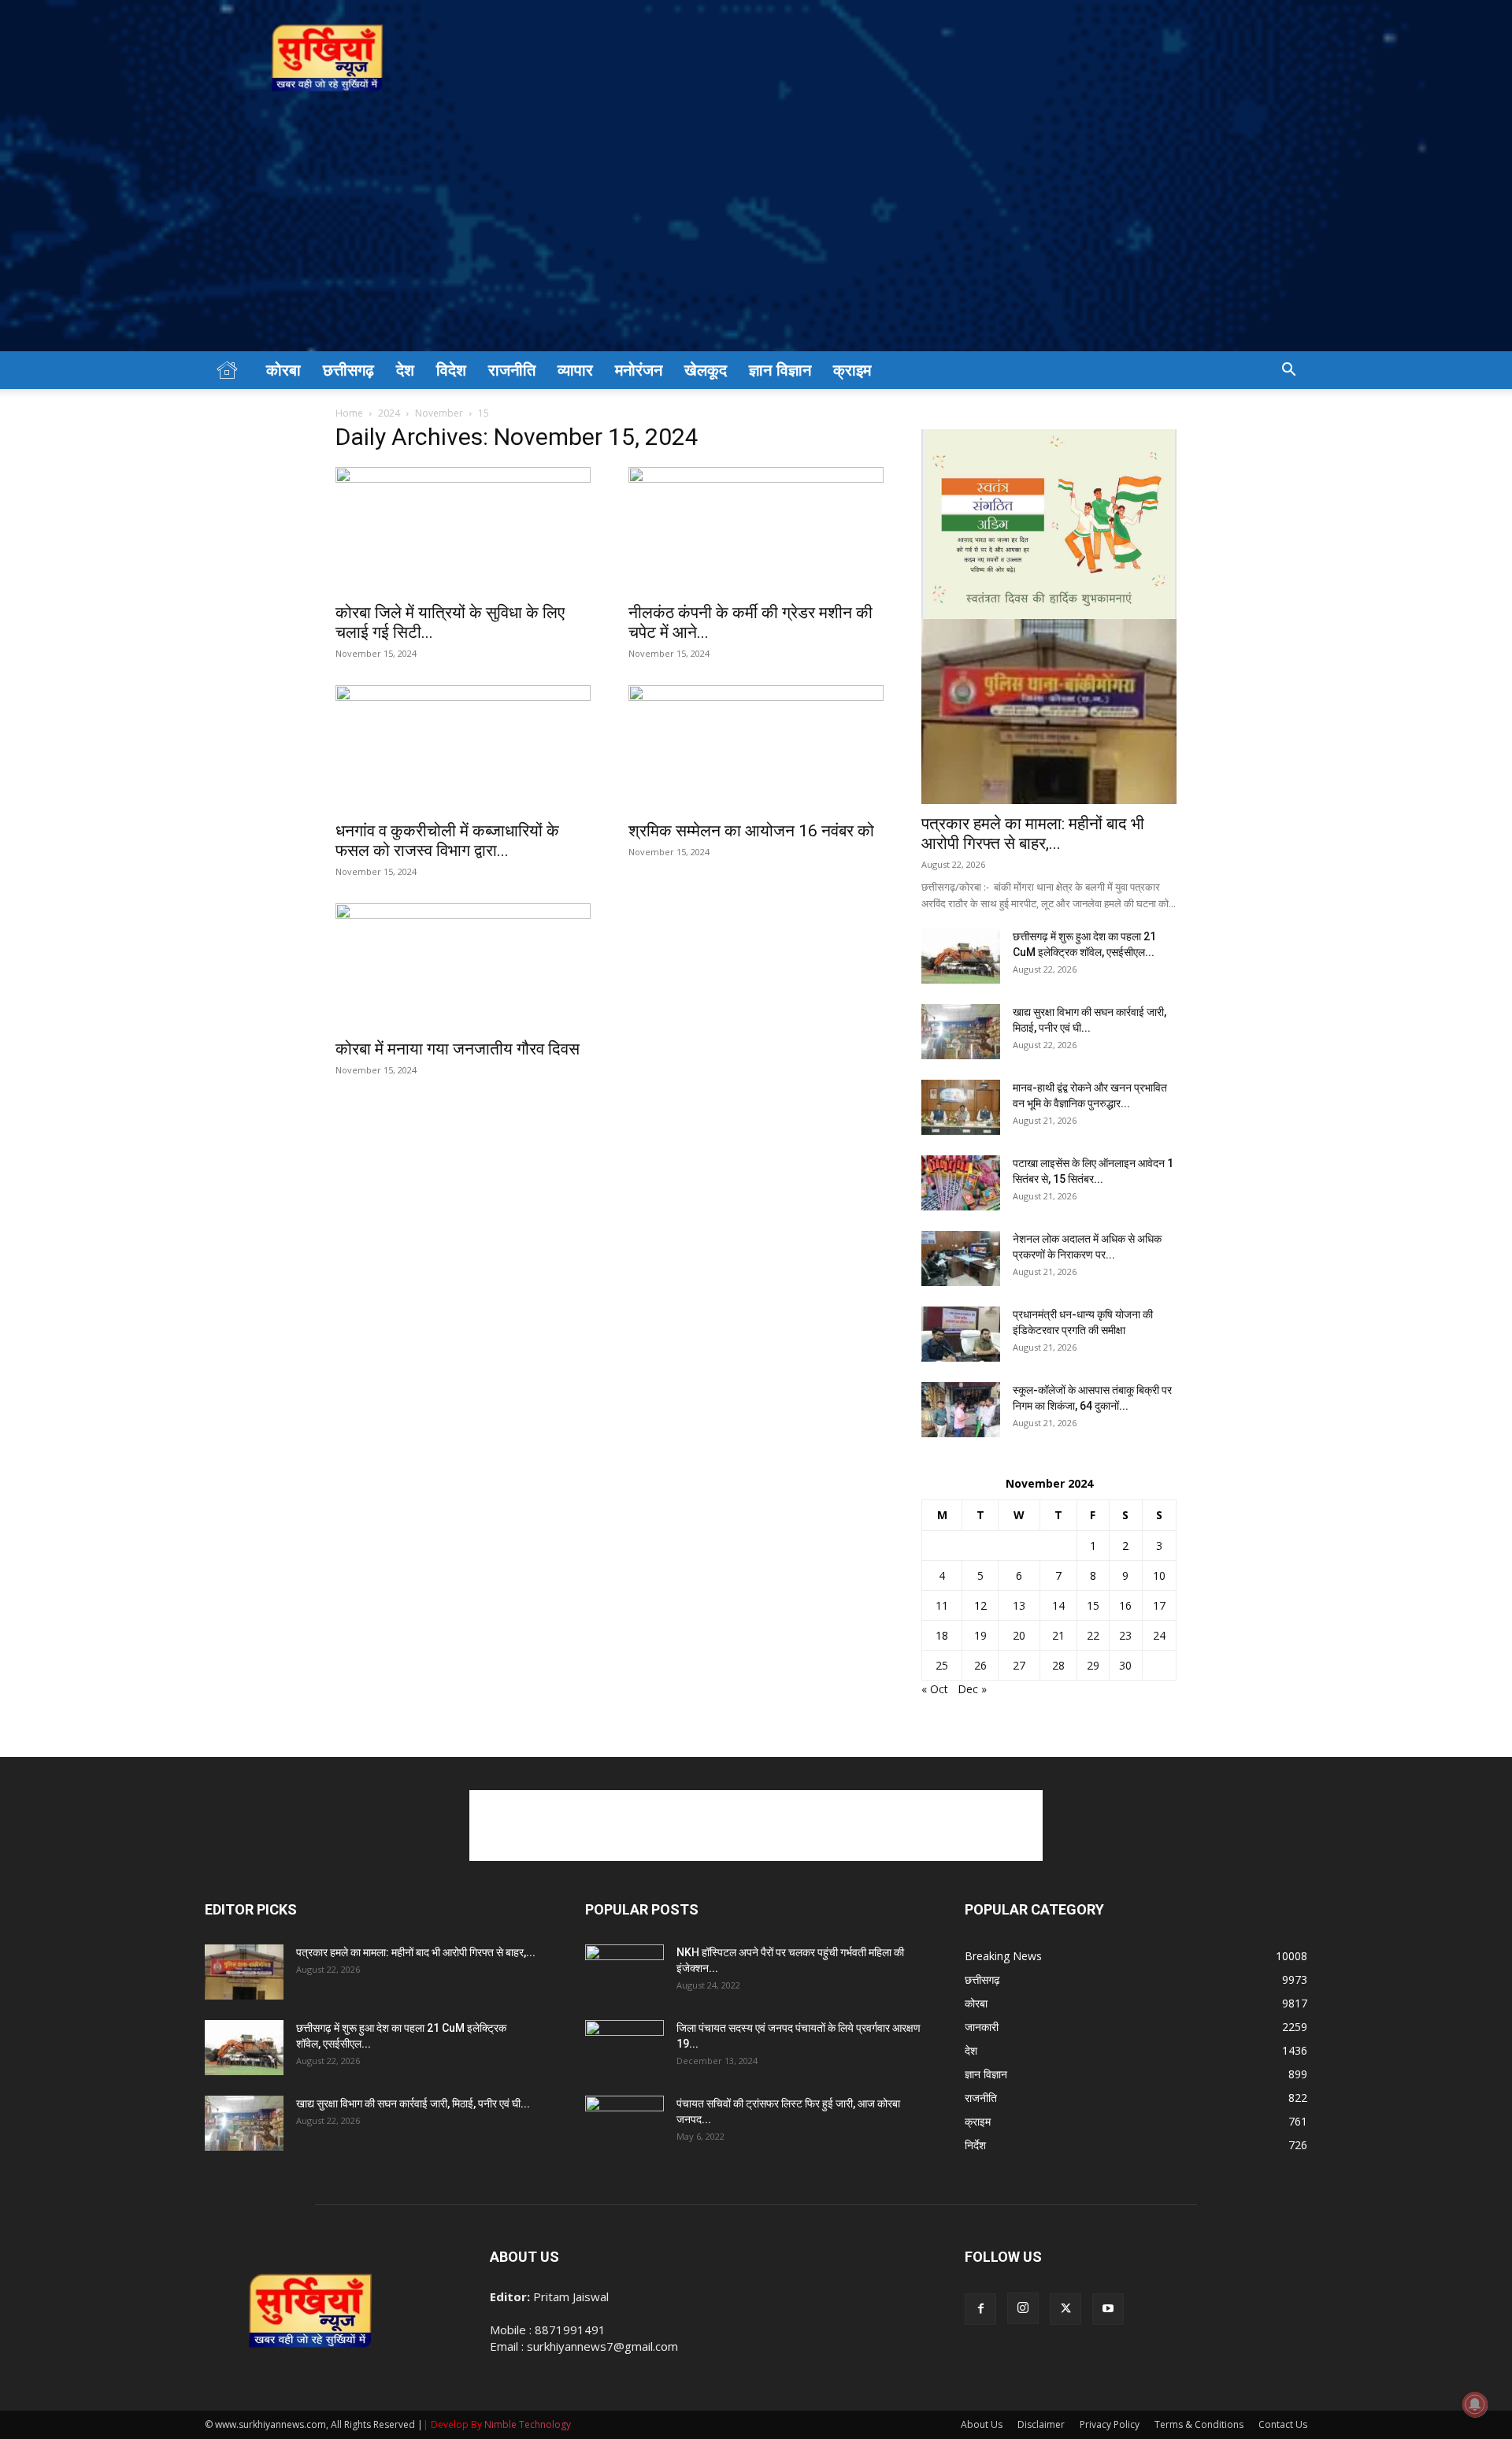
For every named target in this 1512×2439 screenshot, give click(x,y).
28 (1058, 1665)
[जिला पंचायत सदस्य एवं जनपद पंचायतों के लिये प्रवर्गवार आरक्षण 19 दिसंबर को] (624, 2048)
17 (1159, 1605)
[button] (1288, 371)
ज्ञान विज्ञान (780, 370)
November (439, 413)
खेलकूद (706, 370)
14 (1058, 1605)
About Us (982, 2424)
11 (942, 1605)
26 (980, 1665)
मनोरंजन (639, 370)
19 (980, 1635)
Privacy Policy (1110, 2424)
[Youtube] (1108, 2309)
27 (1019, 1665)
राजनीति (512, 370)
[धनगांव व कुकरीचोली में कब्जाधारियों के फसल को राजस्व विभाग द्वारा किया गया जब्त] (463, 748)
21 (1058, 1635)
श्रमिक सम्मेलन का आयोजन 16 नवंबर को (751, 831)
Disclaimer (1041, 2424)
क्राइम (852, 370)
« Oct (935, 1689)
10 (1159, 1575)
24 (1159, 1635)
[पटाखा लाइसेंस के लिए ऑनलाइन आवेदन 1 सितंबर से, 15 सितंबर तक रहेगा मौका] (961, 1183)
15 (1093, 1605)
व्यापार (575, 370)
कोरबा (283, 370)
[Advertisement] (756, 233)
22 (1093, 1635)
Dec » (972, 1689)
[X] (1065, 2309)
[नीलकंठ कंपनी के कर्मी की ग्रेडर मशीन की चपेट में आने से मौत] (756, 530)
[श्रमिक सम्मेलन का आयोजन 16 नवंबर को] (756, 748)
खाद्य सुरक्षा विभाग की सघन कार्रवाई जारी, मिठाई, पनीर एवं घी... (413, 2104)
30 (1125, 1665)
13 (1019, 1605)
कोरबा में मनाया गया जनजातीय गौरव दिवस (458, 1049)
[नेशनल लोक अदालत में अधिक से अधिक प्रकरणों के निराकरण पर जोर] (961, 1258)
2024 (389, 413)
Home (349, 413)
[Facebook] (980, 2309)
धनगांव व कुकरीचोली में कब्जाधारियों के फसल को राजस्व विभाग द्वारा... (447, 841)
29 (1093, 1665)
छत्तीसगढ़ (348, 370)
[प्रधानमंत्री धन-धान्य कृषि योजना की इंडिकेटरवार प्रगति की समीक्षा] (961, 1334)
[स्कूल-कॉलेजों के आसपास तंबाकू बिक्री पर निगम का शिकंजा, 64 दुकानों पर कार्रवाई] (961, 1410)
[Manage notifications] (1475, 2404)
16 (1125, 1605)
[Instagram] (1023, 2308)
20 (1019, 1635)
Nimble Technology (528, 2424)
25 (942, 1665)
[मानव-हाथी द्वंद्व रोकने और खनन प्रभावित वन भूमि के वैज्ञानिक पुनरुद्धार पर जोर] (961, 1107)
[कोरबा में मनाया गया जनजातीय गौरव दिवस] (463, 966)
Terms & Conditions (1199, 2424)
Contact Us (1283, 2424)
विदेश (451, 370)
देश (405, 370)
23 (1125, 1635)
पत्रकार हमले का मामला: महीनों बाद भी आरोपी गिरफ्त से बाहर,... (1033, 834)
